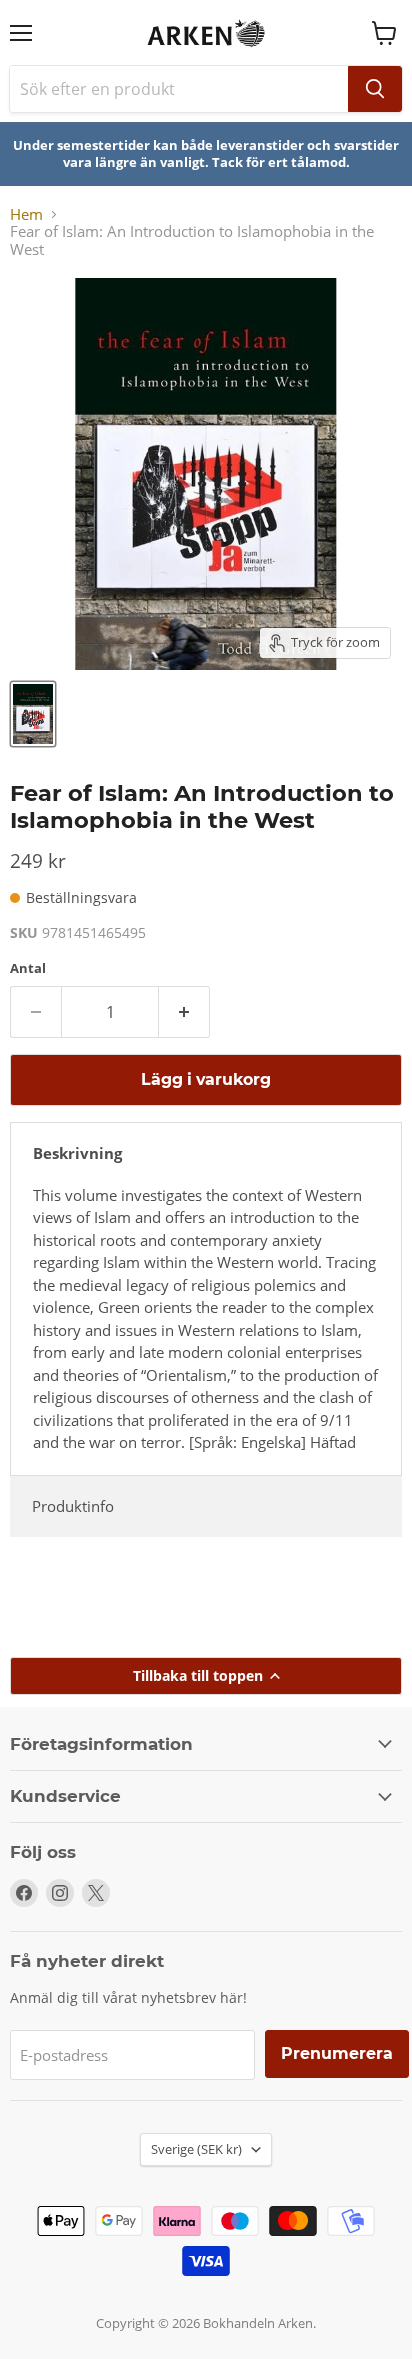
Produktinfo (73, 1506)
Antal (28, 968)
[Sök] (375, 89)
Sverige (196, 2149)
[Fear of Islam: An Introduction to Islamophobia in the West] (33, 714)
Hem (26, 214)
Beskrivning (77, 1153)
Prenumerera (337, 2053)
